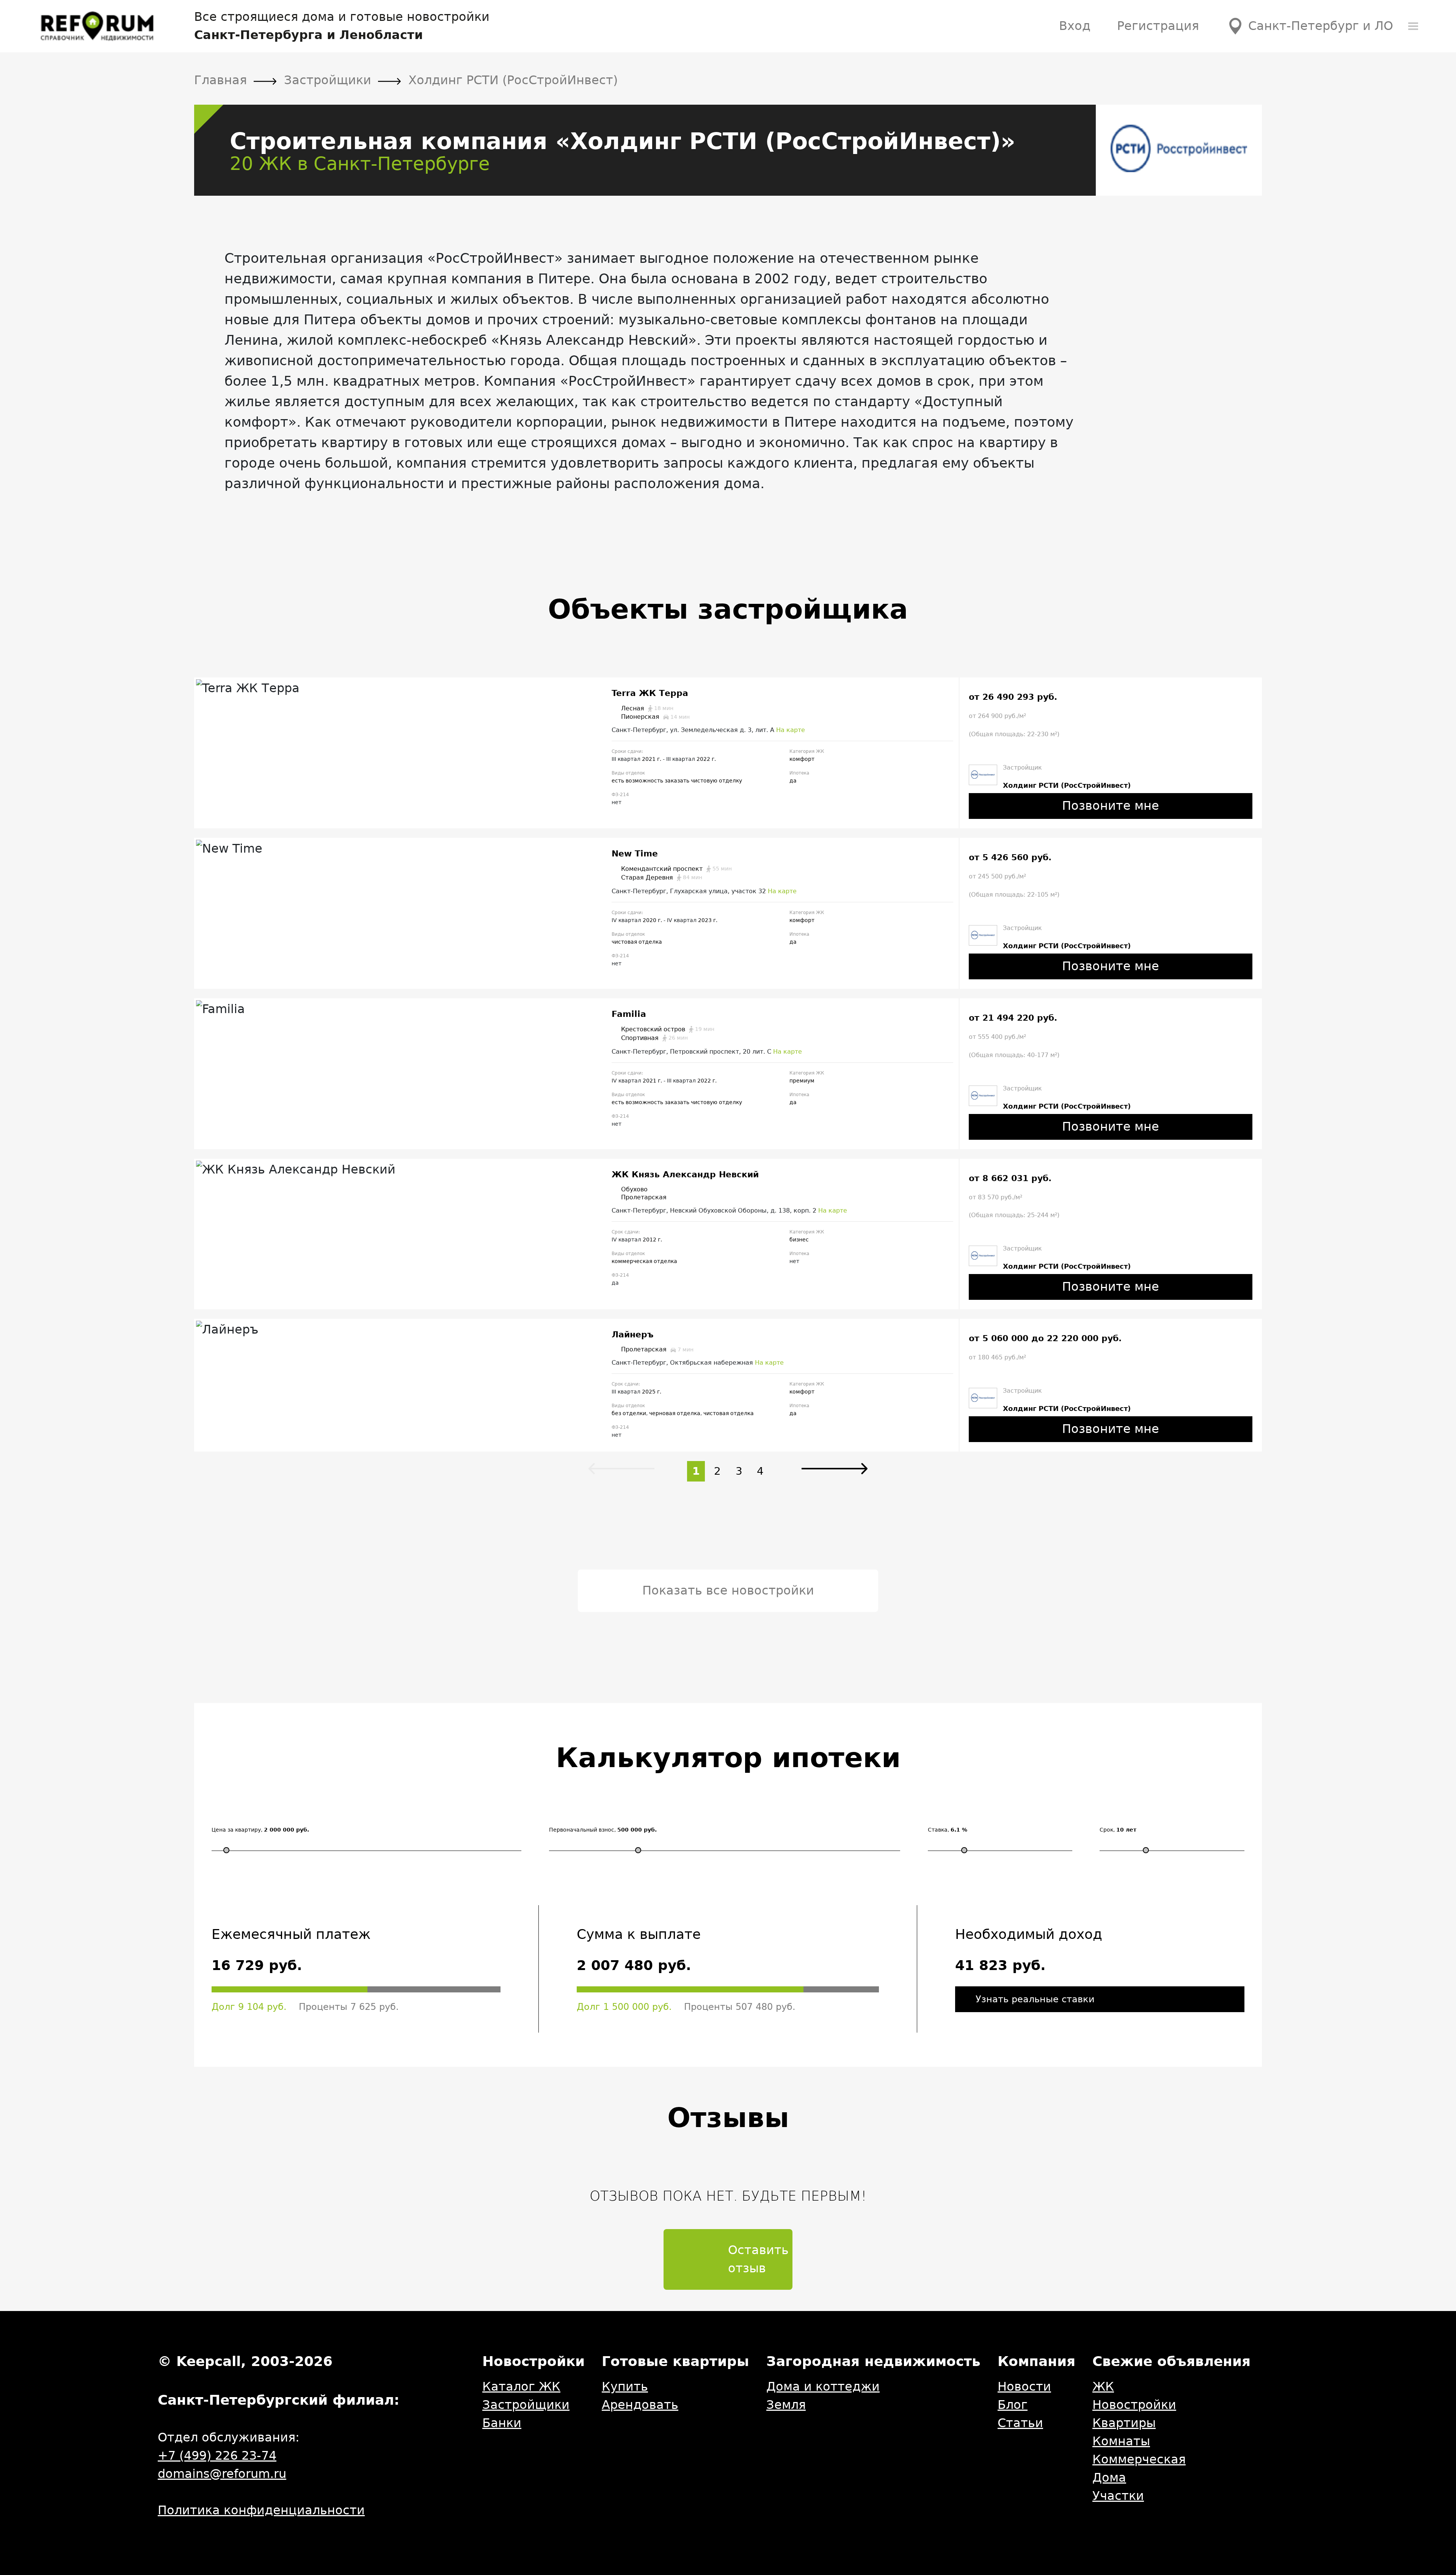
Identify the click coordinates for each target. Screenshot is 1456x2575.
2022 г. (706, 759)
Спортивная (654, 1038)
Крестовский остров (668, 1029)
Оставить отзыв (758, 2259)
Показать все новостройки (728, 1590)
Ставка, (948, 1830)
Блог (1013, 2405)
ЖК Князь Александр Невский (685, 1174)
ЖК (1103, 2386)
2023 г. (708, 920)
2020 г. (653, 920)
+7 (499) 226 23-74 (217, 2456)
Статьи (1020, 2423)
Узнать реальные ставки (1035, 1999)
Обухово (634, 1189)
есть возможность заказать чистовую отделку (677, 781)
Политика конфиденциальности (261, 2510)
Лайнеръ (633, 1335)
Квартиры (1124, 2423)
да (793, 781)
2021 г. (652, 759)
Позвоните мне (1111, 806)
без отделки (629, 1413)
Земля (786, 2405)
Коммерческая (1139, 2459)
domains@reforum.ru (222, 2474)
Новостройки (1134, 2405)
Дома (1109, 2478)
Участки (1118, 2496)
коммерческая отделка (644, 1261)
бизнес (799, 1240)
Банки (502, 2423)
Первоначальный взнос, (603, 1830)
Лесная (647, 709)
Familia (629, 1014)
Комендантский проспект (676, 869)
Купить (625, 2386)
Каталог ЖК (521, 2386)
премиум (802, 1081)
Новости (1024, 2386)
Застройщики (526, 2405)
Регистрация (1158, 26)
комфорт (802, 759)
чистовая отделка (637, 942)
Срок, (1118, 1830)
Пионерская (655, 717)
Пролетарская (644, 1197)
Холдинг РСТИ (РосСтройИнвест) (1067, 785)
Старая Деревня (662, 878)
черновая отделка (675, 1413)
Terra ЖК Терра (650, 693)
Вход (1075, 26)
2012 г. (652, 1240)
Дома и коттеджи (823, 2386)
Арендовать (640, 2405)
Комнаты (1121, 2441)
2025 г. (652, 1392)
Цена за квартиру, (260, 1830)
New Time (635, 854)
